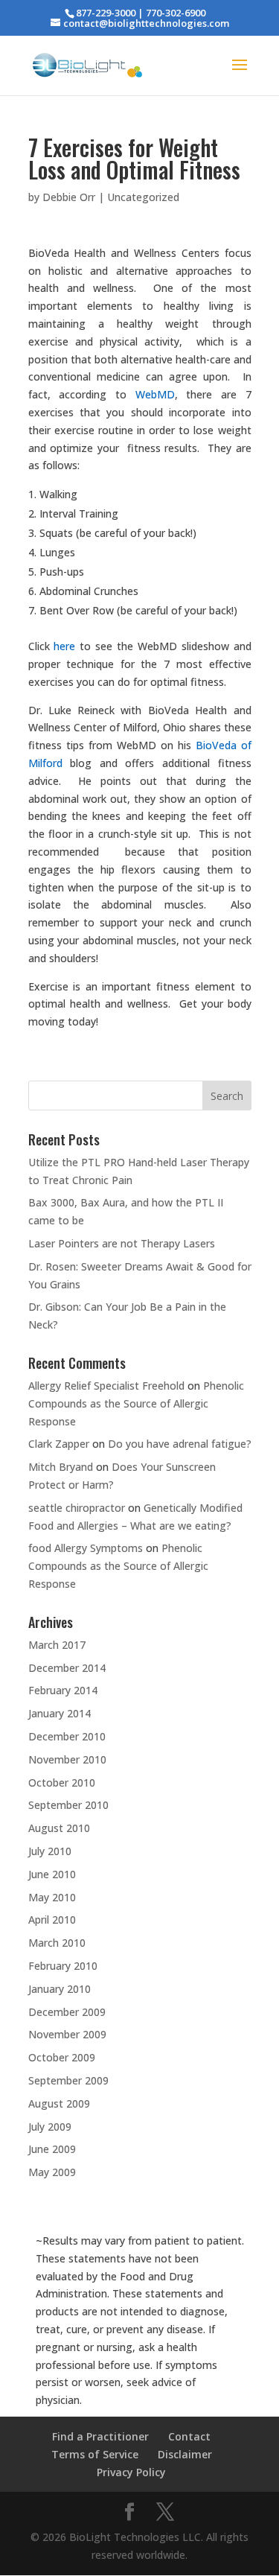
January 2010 (60, 1989)
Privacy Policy (131, 2472)
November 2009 (67, 2034)
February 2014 (63, 1690)
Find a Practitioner (100, 2436)
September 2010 (68, 1805)
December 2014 (67, 1668)
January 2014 (60, 1713)
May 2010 (52, 1897)
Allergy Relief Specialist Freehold (106, 1386)
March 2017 (57, 1645)
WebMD (155, 394)
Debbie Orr (69, 197)
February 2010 (63, 1966)
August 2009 (59, 2103)
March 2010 (57, 1943)
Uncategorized (143, 197)
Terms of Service (95, 2454)
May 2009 (52, 2172)
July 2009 (50, 2127)
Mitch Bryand (61, 1467)
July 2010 (50, 1851)
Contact (189, 2436)
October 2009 (62, 2057)
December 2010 (67, 1736)
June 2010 (52, 1874)
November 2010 (67, 1759)
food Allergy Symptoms (86, 1548)
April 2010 (52, 1920)
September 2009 (68, 2080)
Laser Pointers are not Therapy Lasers (122, 1243)
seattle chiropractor (77, 1508)
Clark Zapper (59, 1444)
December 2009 (67, 2012)
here (64, 646)
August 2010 (59, 1828)
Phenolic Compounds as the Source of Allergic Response (136, 1403)
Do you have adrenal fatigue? (180, 1444)
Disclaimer (185, 2454)
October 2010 (62, 1782)
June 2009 (52, 2149)
